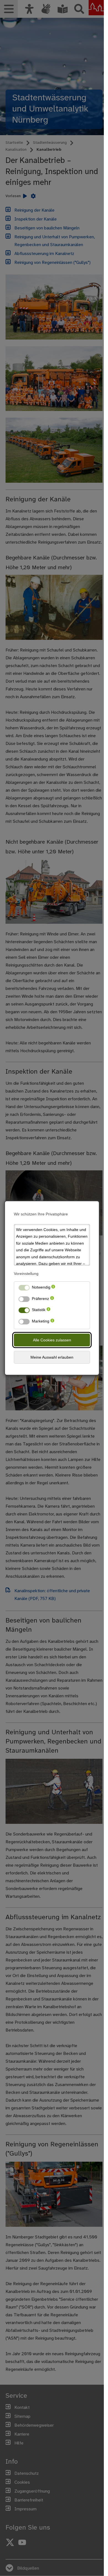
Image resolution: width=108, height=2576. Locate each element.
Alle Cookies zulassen (52, 1340)
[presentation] (53, 1288)
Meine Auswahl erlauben (52, 1357)
